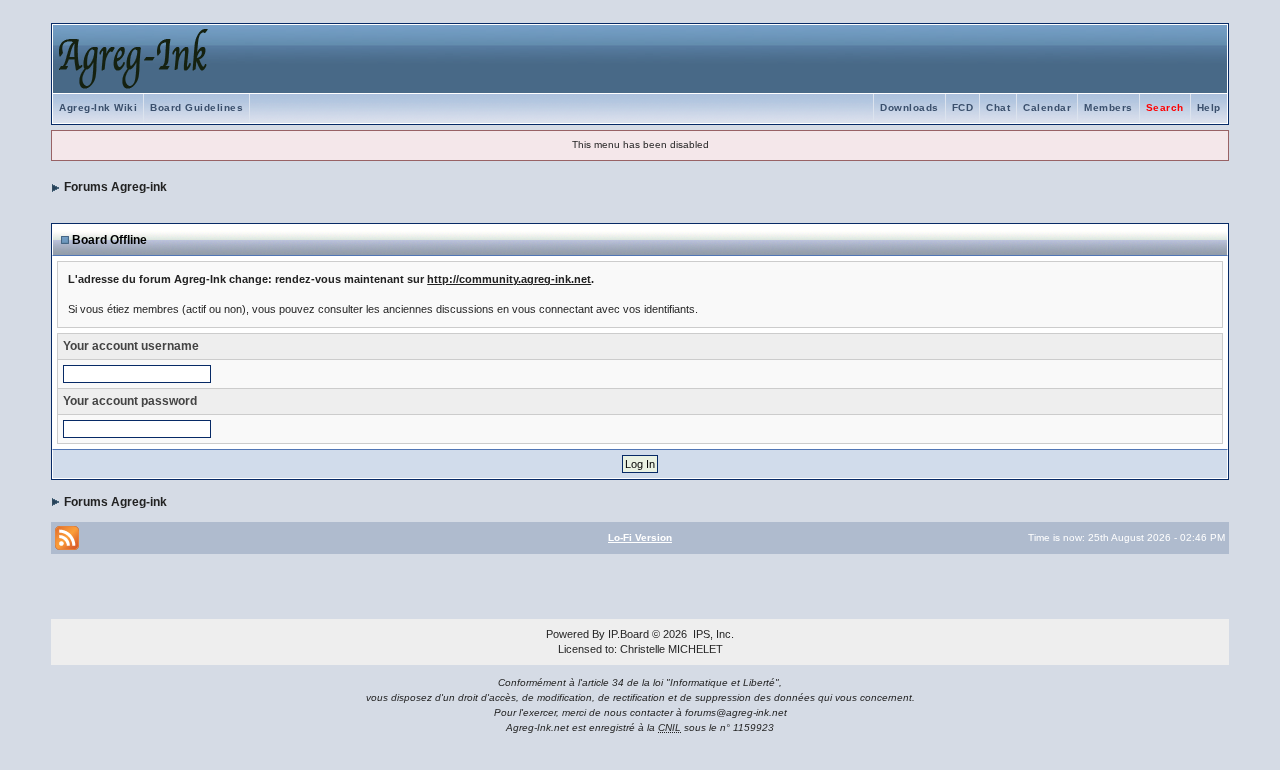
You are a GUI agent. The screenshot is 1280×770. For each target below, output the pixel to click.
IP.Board (628, 634)
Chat (998, 107)
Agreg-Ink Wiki (98, 107)
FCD (963, 107)
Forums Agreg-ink (115, 187)
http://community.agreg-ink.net (509, 279)
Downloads (909, 107)
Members (1108, 107)
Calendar (1047, 107)
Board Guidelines (196, 107)
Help (1209, 107)
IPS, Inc (712, 634)
